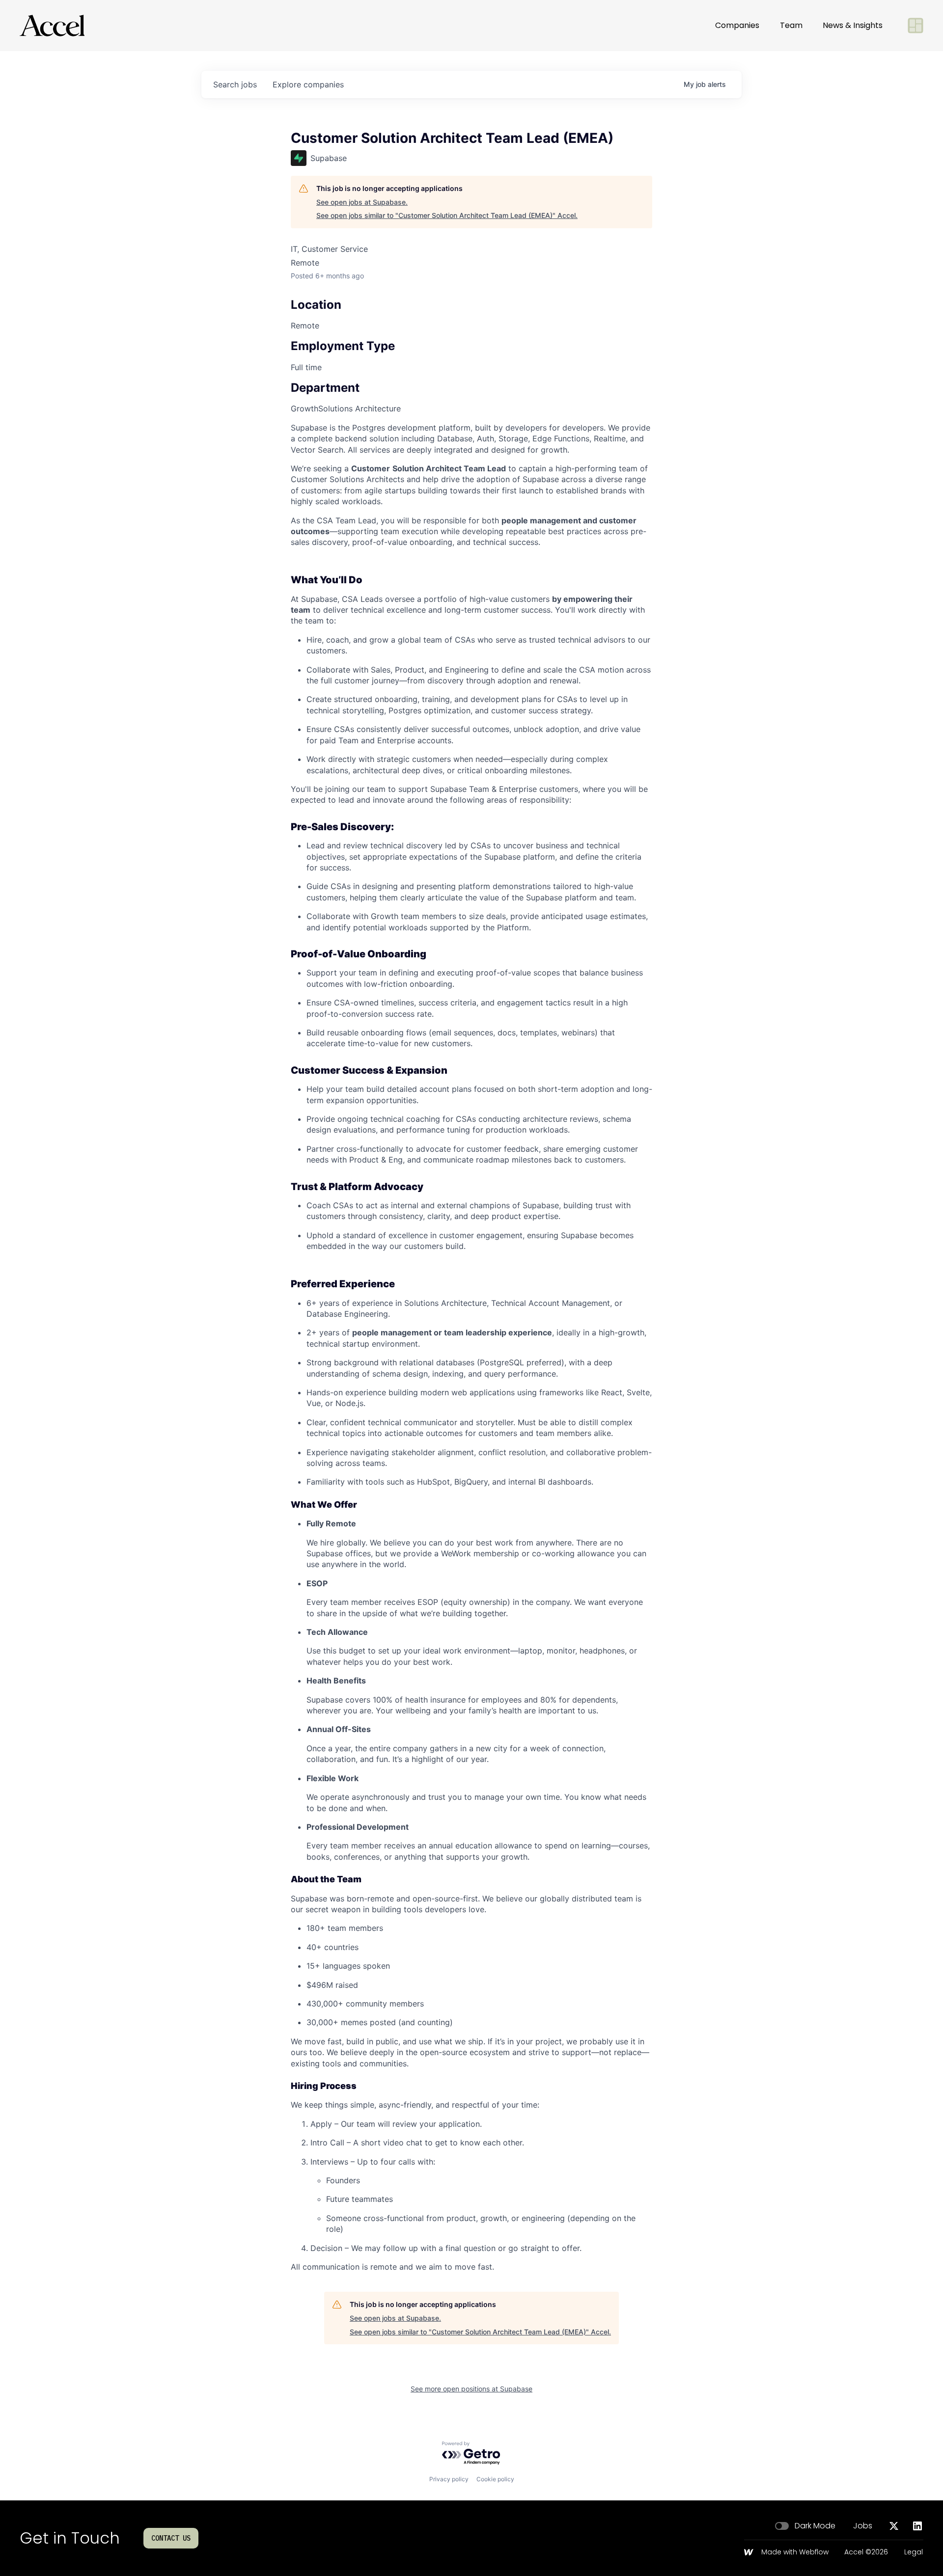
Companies (737, 25)
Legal (914, 2552)
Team (791, 25)
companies (308, 84)
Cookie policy (495, 2479)
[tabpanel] (471, 1347)
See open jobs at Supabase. (362, 202)
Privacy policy (449, 2479)
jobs (235, 84)
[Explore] (915, 26)
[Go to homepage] (52, 26)
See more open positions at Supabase (471, 2389)
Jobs (863, 2526)
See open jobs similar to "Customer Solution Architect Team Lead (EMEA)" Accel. (447, 215)
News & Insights (853, 25)
